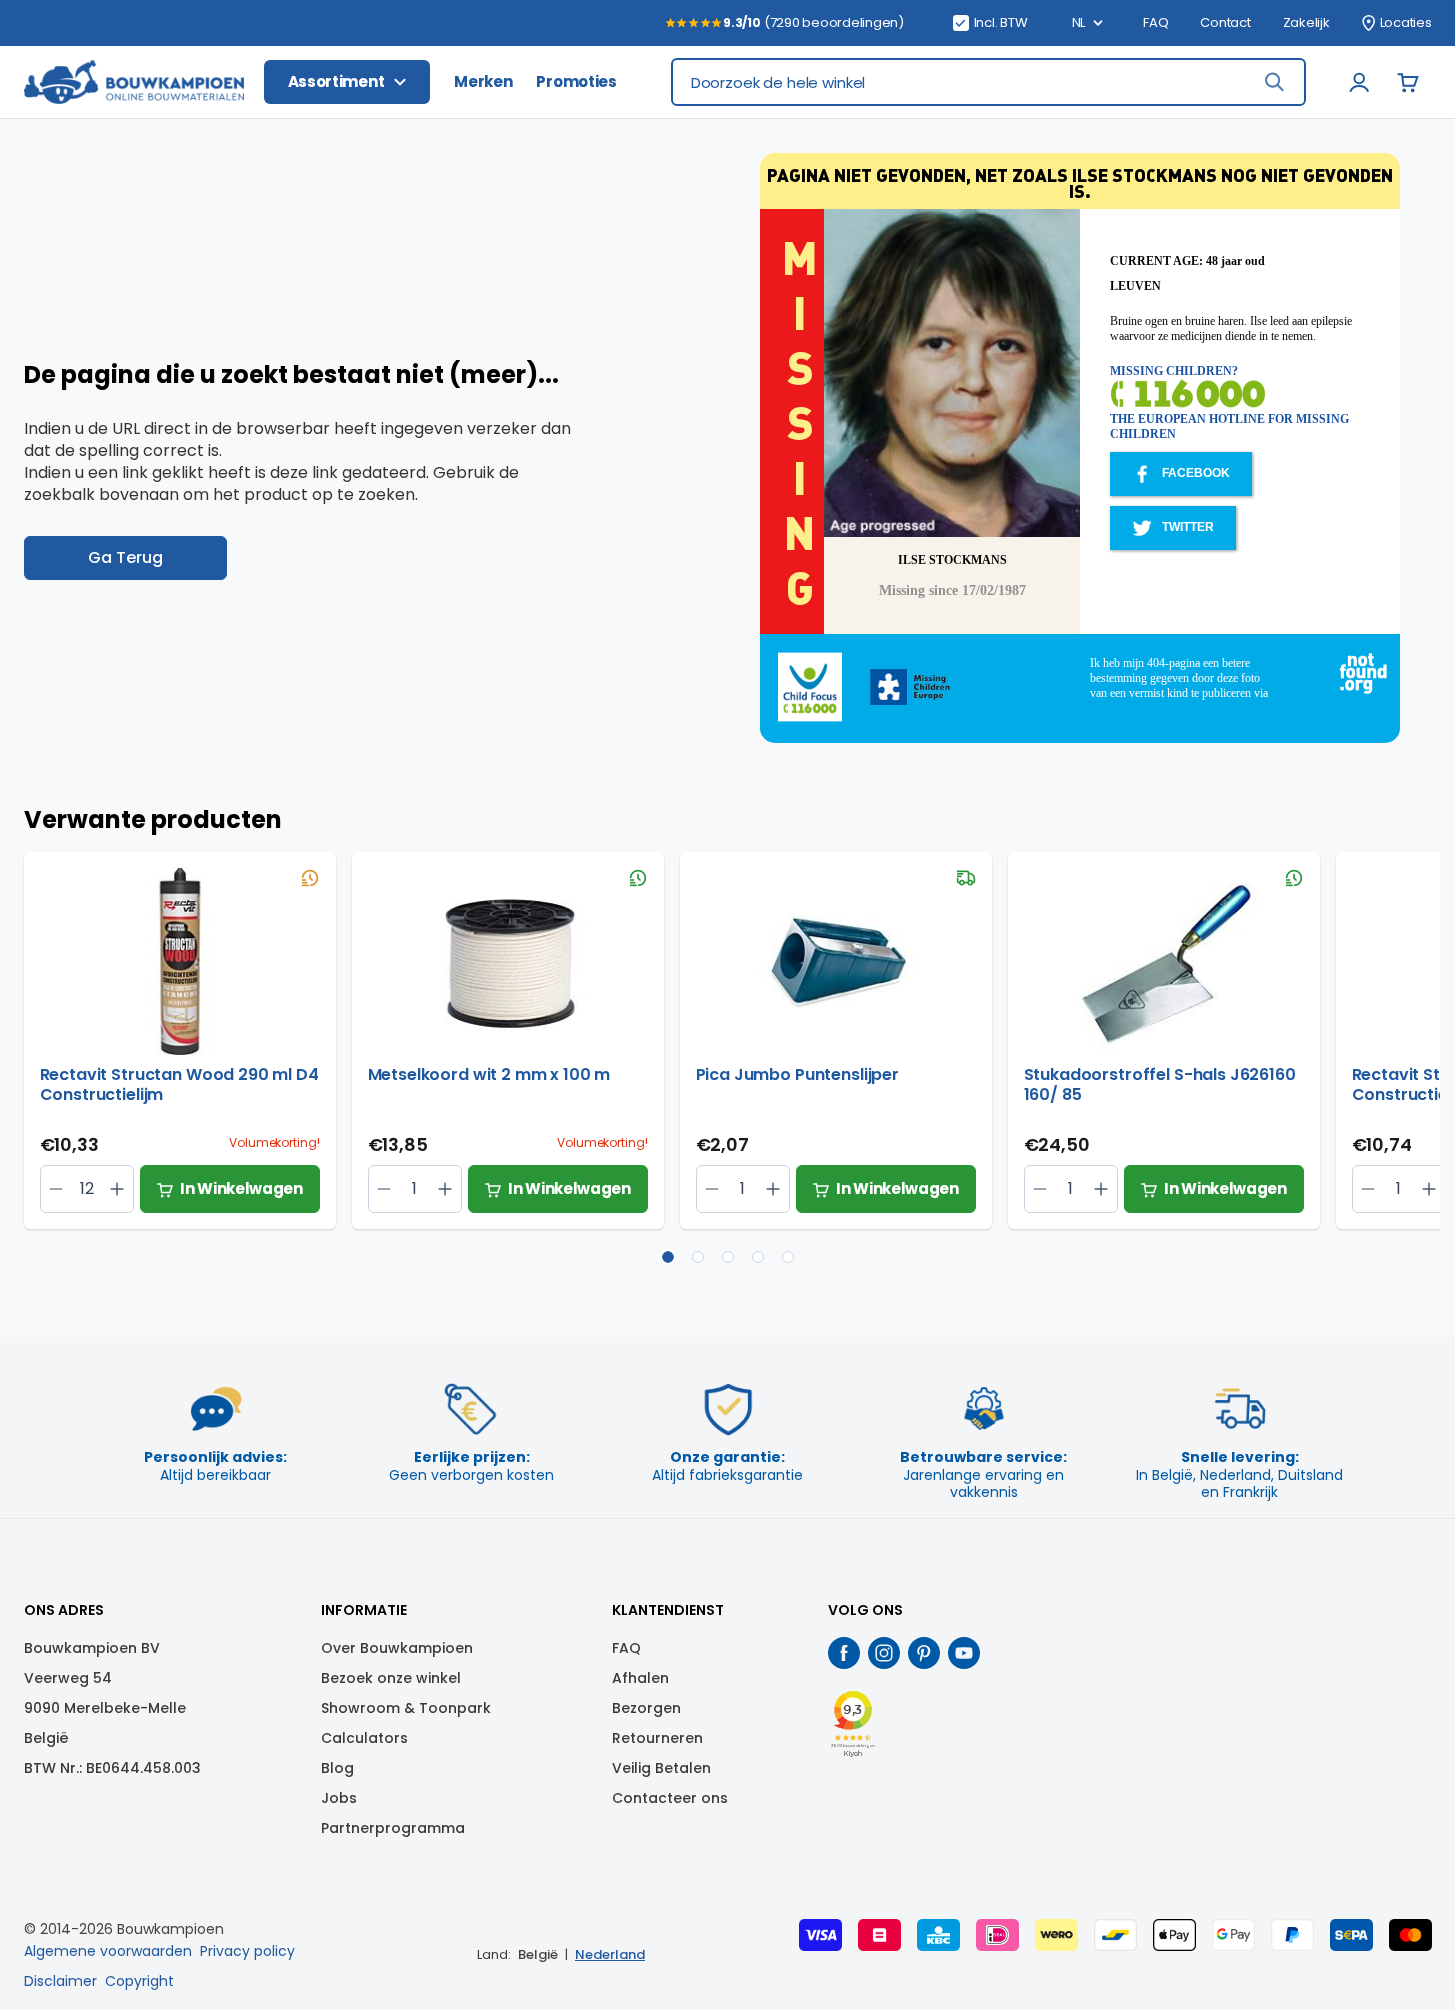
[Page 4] (758, 1257)
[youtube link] (964, 1653)
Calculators (364, 1738)
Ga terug (125, 557)
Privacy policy (247, 1951)
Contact (1225, 23)
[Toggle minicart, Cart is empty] (1408, 82)
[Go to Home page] (134, 82)
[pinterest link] (924, 1653)
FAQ (1155, 23)
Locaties (1406, 23)
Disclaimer (60, 1981)
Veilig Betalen (661, 1768)
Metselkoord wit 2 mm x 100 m (489, 1075)
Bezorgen (646, 1708)
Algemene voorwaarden (108, 1951)
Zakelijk (1306, 23)
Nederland (610, 1954)
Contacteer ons (670, 1798)
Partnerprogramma (393, 1828)
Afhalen (640, 1678)
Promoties (576, 81)
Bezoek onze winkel (391, 1678)
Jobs (339, 1798)
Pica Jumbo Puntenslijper (797, 1075)
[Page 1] (668, 1257)
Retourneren (657, 1738)
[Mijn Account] (1360, 82)
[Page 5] (788, 1257)
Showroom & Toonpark (406, 1708)
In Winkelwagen (241, 1188)
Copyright (139, 1981)
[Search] (1274, 82)
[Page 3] (728, 1257)
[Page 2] (698, 1257)
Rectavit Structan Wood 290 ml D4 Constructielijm (179, 1085)
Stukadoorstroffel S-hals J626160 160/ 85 (1160, 1085)
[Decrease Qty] (117, 1189)
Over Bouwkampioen (397, 1648)
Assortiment (336, 81)
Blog (337, 1768)
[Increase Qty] (56, 1189)
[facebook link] (844, 1653)
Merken (483, 81)
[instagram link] (884, 1653)
